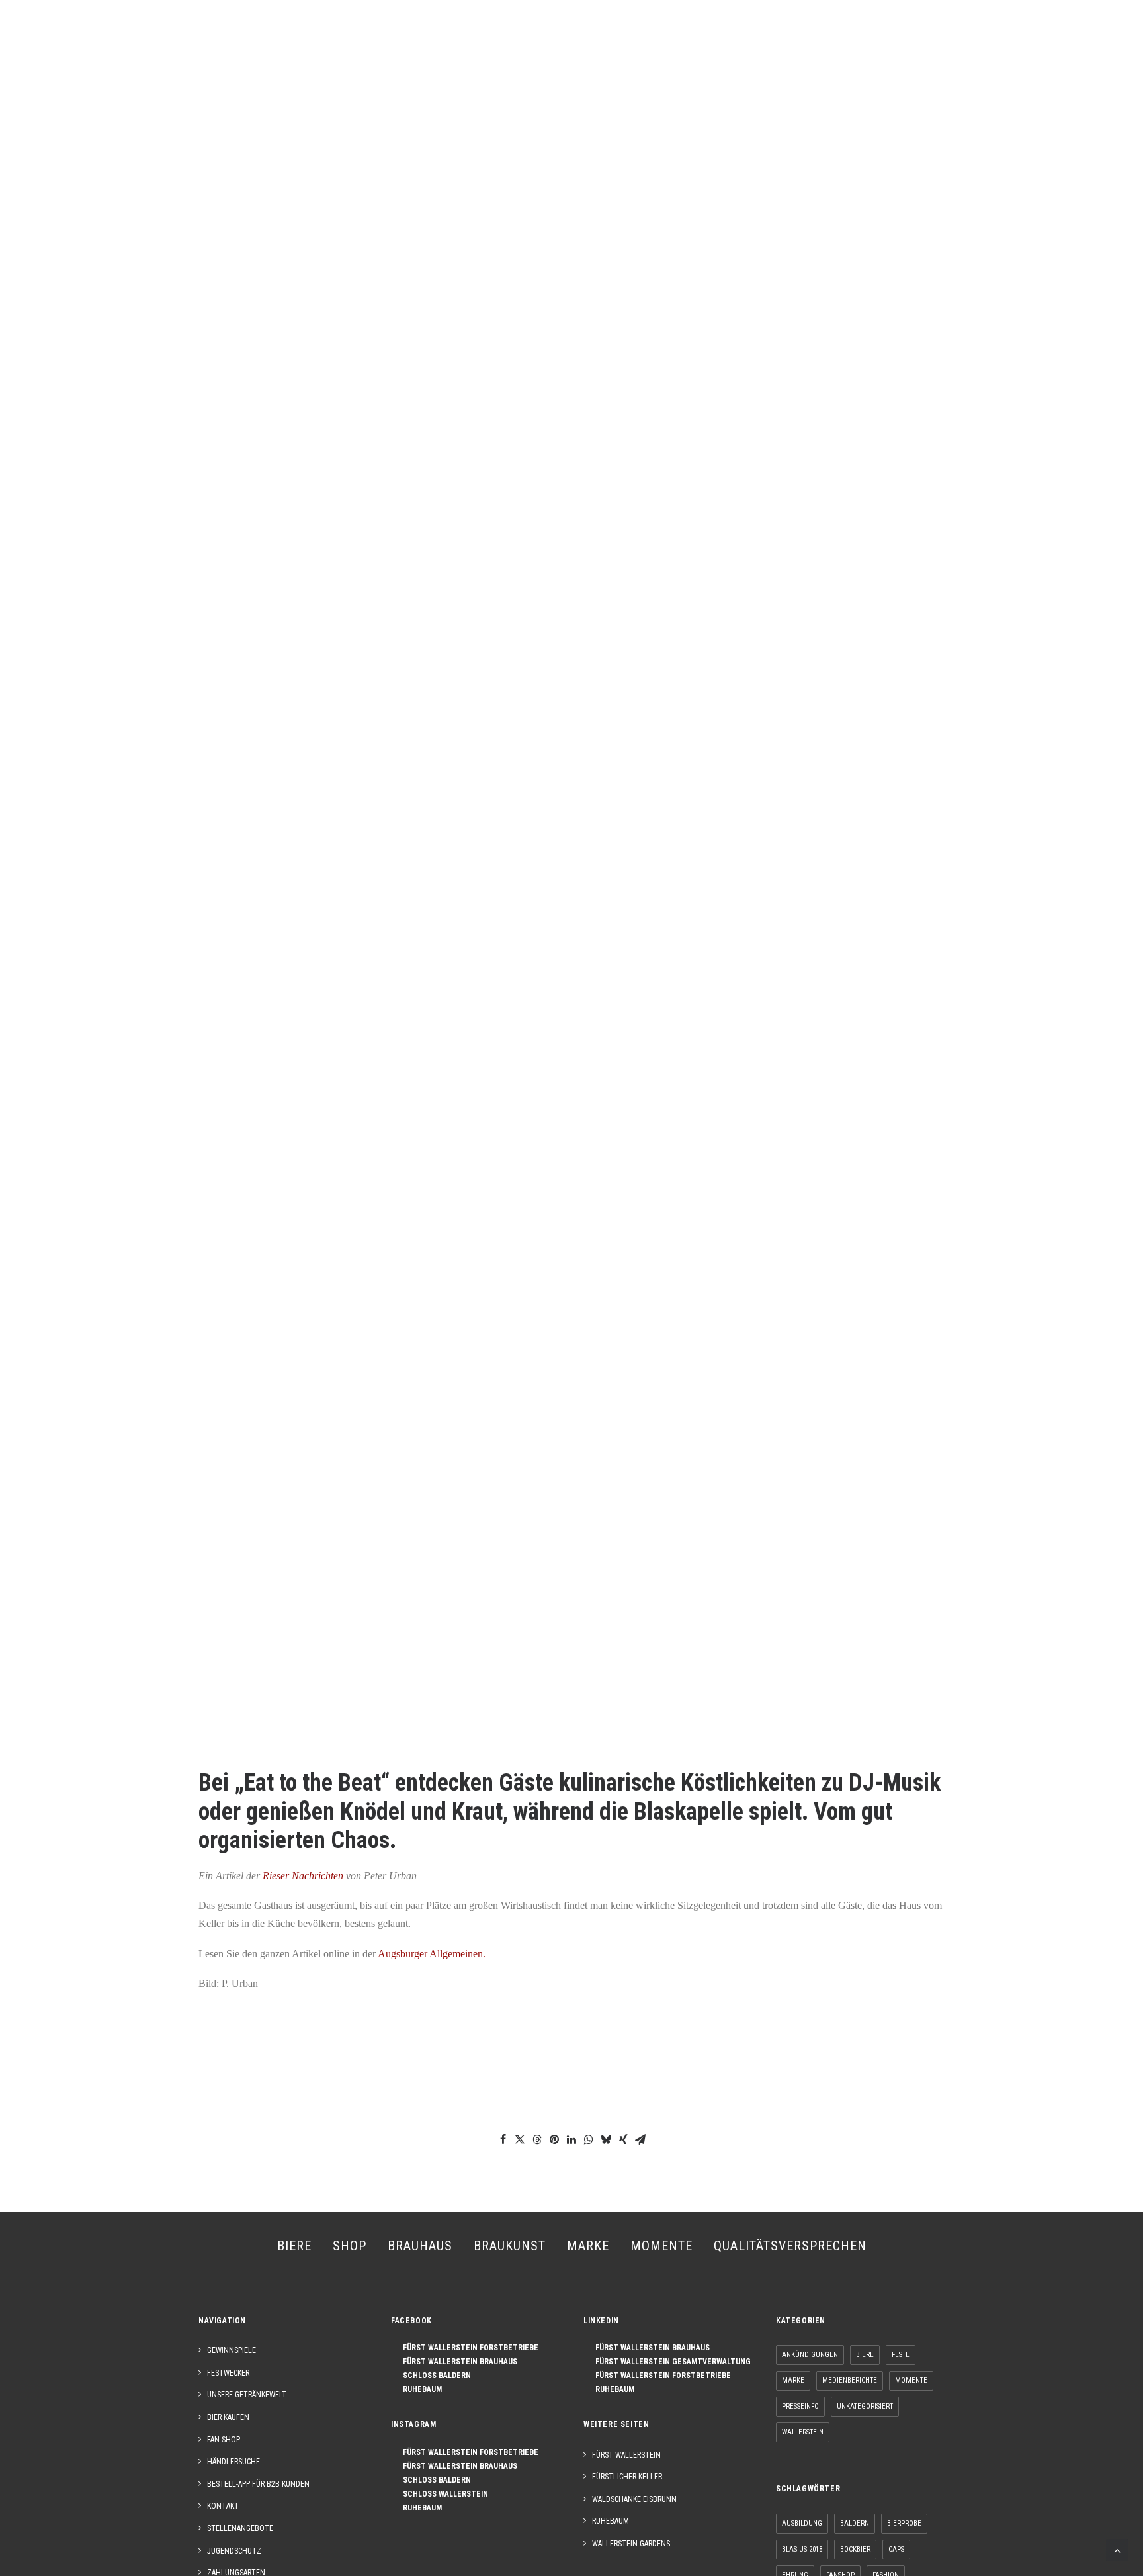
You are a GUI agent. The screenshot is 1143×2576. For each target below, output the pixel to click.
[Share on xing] (623, 2139)
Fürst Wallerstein (626, 2455)
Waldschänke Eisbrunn (634, 2499)
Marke (793, 2380)
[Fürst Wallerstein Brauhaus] (575, 38)
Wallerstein (803, 2432)
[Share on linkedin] (571, 2139)
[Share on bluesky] (606, 2139)
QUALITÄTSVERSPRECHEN (790, 2246)
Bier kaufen (228, 2417)
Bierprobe (904, 2523)
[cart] (1113, 39)
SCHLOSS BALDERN (434, 2376)
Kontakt (223, 2506)
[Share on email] (640, 2139)
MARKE (644, 40)
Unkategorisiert (865, 2406)
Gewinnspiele (232, 2350)
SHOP (371, 40)
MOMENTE (752, 40)
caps (896, 2549)
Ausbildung (802, 2523)
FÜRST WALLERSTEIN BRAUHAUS (457, 2362)
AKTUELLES (817, 40)
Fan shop (224, 2440)
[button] (32, 39)
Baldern (855, 2523)
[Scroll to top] (1117, 2549)
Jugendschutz (234, 2551)
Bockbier (855, 2549)
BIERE (328, 40)
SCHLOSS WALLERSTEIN (443, 2494)
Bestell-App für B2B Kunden (258, 2484)
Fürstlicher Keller (627, 2477)
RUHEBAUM (419, 2389)
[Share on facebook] (503, 2139)
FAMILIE (694, 40)
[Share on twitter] (520, 2139)
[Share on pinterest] (554, 2139)
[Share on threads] (537, 2139)
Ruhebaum (611, 2521)
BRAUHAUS (426, 40)
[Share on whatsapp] (589, 2139)
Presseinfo (800, 2406)
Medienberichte (850, 2380)
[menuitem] (32, 39)
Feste (901, 2355)
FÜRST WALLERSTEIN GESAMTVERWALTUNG (670, 2362)
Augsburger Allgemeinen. (432, 1954)
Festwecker (228, 2373)
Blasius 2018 (802, 2549)
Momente (911, 2380)
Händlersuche (233, 2462)
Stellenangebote (240, 2528)
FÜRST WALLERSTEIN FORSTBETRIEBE (468, 2348)
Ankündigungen (810, 2355)
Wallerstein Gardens (631, 2544)
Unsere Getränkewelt (247, 2395)
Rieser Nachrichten (303, 1876)
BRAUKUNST (495, 40)
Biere (865, 2355)
